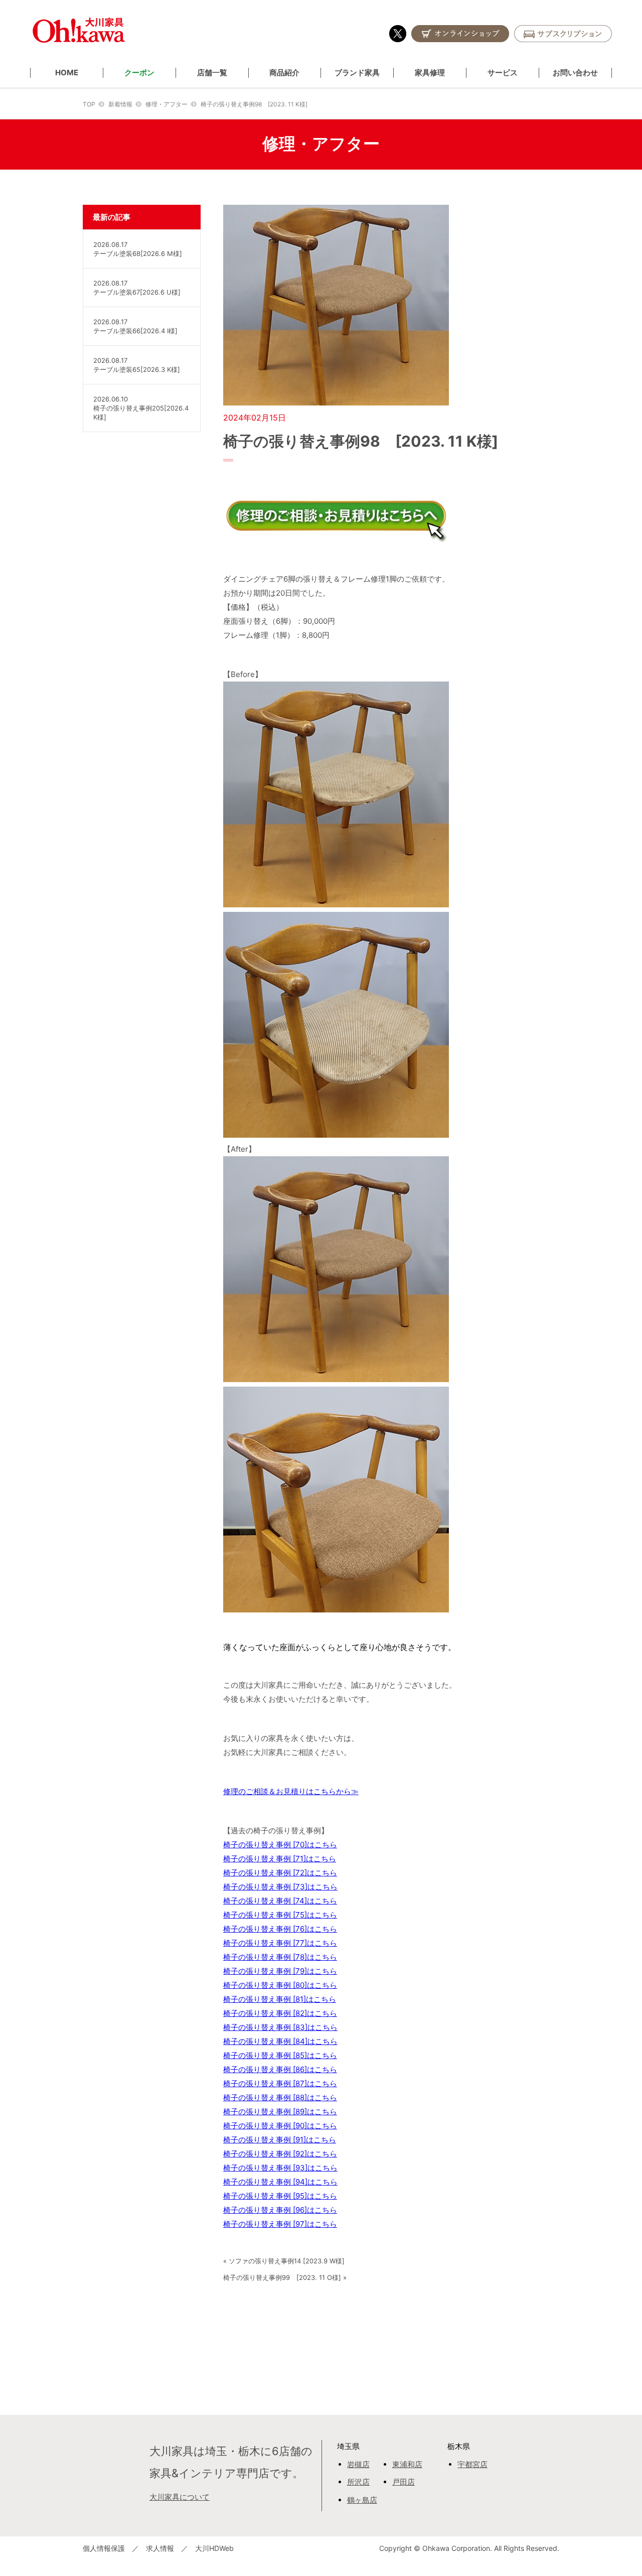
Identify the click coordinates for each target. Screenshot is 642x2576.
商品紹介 (284, 73)
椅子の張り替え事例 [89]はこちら (280, 2112)
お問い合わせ (575, 73)
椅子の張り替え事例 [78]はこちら (280, 1957)
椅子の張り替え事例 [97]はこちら (280, 2224)
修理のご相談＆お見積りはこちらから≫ (291, 1791)
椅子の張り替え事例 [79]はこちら (280, 1971)
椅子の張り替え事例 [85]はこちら (280, 2055)
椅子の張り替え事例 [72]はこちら (280, 1873)
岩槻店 (358, 2464)
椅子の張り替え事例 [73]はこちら (280, 1887)
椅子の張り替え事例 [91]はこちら (280, 2140)
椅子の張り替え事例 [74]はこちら (280, 1901)
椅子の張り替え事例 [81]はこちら (280, 1999)
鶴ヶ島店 (362, 2500)
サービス (503, 73)
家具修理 (430, 73)
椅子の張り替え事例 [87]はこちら (280, 2083)
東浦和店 (407, 2464)
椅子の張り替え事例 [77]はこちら (280, 1943)
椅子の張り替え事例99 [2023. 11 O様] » (285, 2277)
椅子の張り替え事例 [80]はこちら (280, 1985)
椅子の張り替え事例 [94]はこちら (280, 2182)
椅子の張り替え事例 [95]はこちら (280, 2196)
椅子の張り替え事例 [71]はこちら (280, 1859)
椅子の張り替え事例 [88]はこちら (280, 2097)
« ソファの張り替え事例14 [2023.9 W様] (284, 2261)
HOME (67, 73)
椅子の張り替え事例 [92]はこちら (280, 2154)
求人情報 (160, 2548)
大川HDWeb (214, 2548)
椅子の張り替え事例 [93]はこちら (280, 2168)
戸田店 (404, 2482)
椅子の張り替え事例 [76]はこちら (280, 1929)
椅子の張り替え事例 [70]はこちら (280, 1845)
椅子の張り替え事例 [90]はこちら (280, 2126)
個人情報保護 (104, 2548)
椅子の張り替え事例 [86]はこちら (280, 2069)
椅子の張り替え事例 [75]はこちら (280, 1915)
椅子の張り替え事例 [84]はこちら (280, 2041)
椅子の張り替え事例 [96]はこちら (280, 2210)
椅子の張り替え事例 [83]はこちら (280, 2027)
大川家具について (180, 2497)
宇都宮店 (472, 2464)
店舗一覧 (212, 73)
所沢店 (358, 2482)
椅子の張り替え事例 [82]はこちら (280, 2013)
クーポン (139, 73)
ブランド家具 (357, 73)
